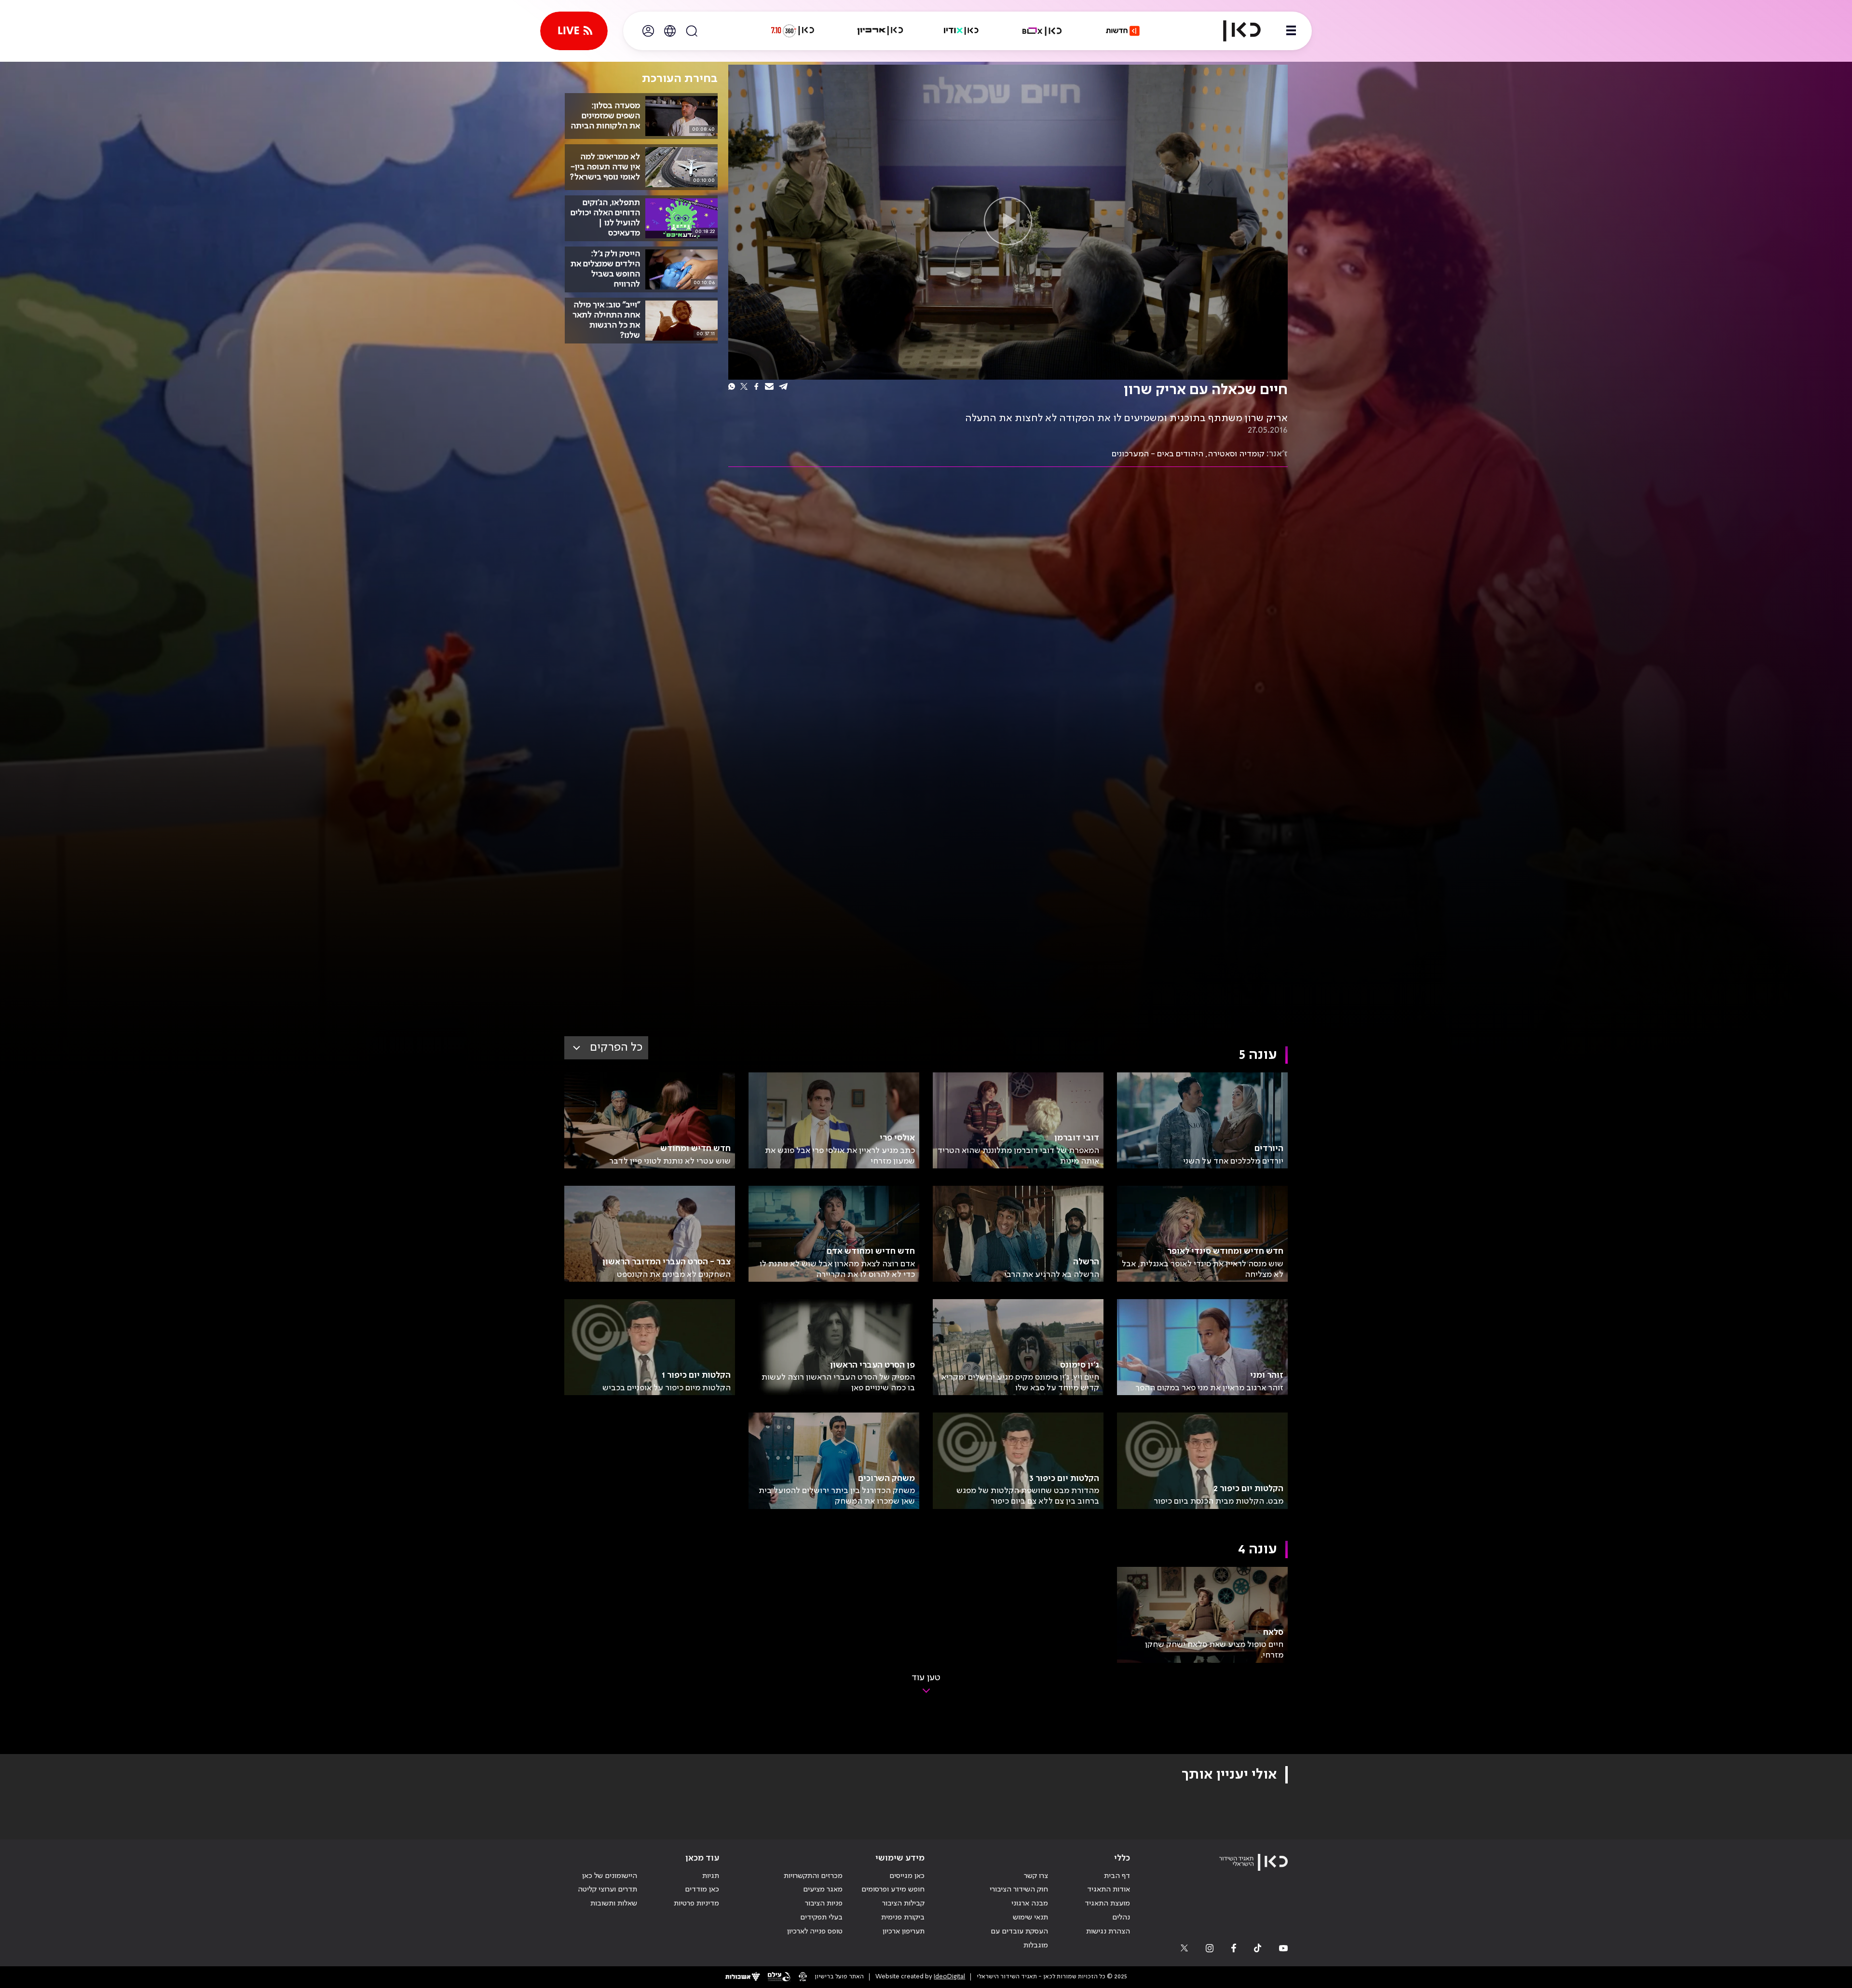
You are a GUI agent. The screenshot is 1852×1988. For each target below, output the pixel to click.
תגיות (711, 1876)
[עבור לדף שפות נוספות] (670, 31)
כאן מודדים (702, 1890)
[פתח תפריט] (1291, 31)
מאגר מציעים (823, 1890)
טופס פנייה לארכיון (815, 1932)
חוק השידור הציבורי (1019, 1890)
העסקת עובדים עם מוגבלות (1019, 1939)
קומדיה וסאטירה (1236, 454)
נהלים (1121, 1918)
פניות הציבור (824, 1904)
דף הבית (1117, 1876)
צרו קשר (1036, 1876)
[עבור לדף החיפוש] (692, 31)
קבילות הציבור (903, 1904)
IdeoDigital (949, 1977)
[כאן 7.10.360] (792, 31)
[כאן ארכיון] (880, 31)
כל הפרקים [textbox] (616, 1048)
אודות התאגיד (1109, 1890)
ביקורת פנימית (903, 1918)
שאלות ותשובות (614, 1904)
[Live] (574, 31)
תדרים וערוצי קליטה (607, 1890)
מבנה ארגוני (1030, 1904)
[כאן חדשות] (1123, 31)
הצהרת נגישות (1108, 1932)
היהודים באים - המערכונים (1157, 454)
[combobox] (606, 1048)
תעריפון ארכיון (904, 1931)
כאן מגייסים (907, 1876)
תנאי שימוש (1030, 1918)
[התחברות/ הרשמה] (648, 31)
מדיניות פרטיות (696, 1904)
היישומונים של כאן (610, 1876)
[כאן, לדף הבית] (1234, 31)
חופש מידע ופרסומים (893, 1890)
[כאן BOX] (1042, 31)
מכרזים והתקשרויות (813, 1876)
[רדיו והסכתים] (961, 31)
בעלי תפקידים (821, 1918)
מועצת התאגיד (1107, 1904)
